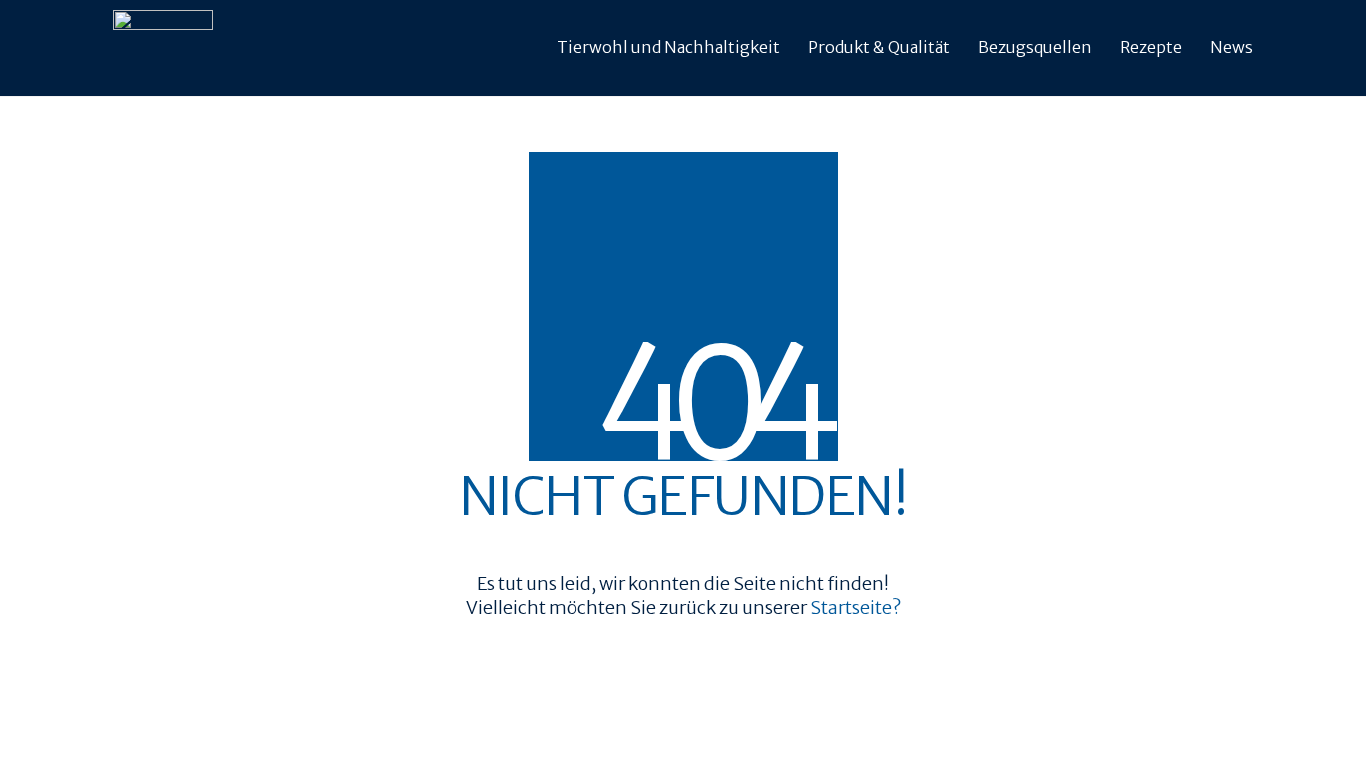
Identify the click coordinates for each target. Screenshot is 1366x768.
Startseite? (855, 607)
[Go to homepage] (163, 48)
